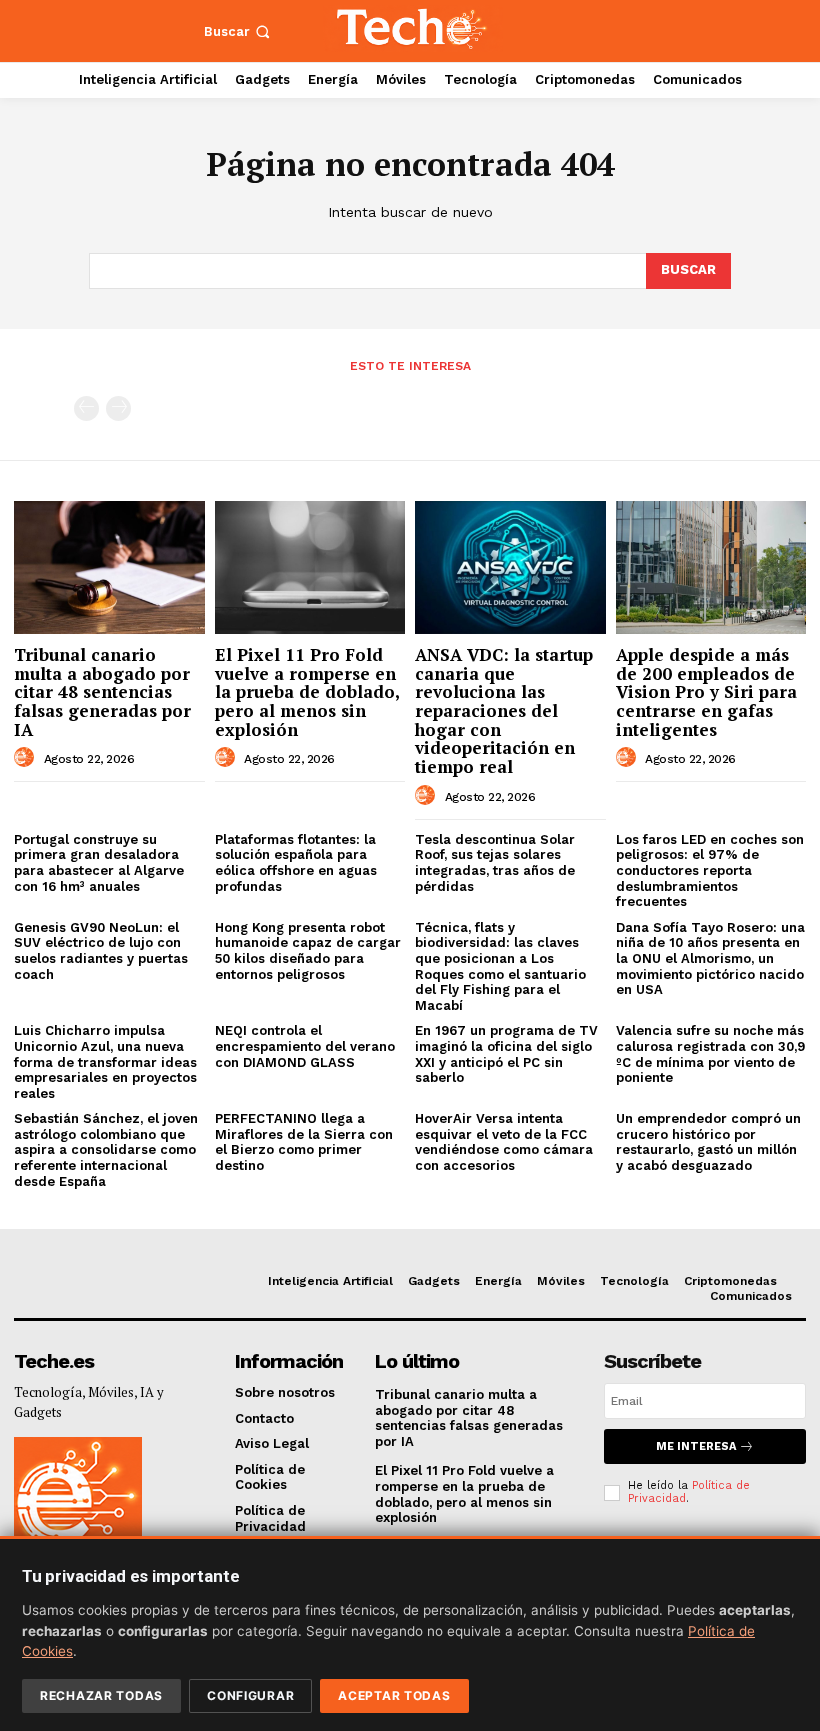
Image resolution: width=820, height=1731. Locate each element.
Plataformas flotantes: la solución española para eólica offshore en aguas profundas (296, 863)
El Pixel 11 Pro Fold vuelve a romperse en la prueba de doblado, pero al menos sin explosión (307, 692)
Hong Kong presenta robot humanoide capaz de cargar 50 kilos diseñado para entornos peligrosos (308, 951)
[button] (239, 31)
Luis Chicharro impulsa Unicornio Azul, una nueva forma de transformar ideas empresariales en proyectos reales (105, 1061)
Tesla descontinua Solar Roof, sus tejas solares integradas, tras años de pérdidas (495, 863)
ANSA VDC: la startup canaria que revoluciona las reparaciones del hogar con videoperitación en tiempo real (504, 710)
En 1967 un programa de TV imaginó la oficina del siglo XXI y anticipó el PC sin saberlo (506, 1054)
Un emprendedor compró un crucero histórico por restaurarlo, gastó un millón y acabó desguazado (708, 1142)
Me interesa (696, 1446)
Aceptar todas (394, 1695)
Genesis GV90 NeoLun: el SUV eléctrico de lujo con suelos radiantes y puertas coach (101, 951)
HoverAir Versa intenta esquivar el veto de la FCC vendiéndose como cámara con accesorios (504, 1142)
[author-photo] (27, 758)
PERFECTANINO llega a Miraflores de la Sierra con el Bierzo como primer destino (304, 1142)
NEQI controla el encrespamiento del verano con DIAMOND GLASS (305, 1046)
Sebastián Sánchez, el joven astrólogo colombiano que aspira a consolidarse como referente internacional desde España (106, 1149)
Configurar (250, 1695)
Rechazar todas (101, 1695)
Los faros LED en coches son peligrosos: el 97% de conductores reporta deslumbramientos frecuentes (710, 870)
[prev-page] (86, 408)
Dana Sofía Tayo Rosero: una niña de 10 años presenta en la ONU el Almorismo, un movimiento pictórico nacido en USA (710, 958)
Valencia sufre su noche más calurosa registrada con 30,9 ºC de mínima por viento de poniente (710, 1054)
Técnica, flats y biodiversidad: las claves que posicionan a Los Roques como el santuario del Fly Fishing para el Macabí (500, 966)
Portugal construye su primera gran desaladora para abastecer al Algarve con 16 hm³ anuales (99, 863)
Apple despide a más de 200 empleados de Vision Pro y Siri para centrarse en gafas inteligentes (706, 692)
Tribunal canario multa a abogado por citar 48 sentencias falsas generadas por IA (102, 692)
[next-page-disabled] (118, 408)
